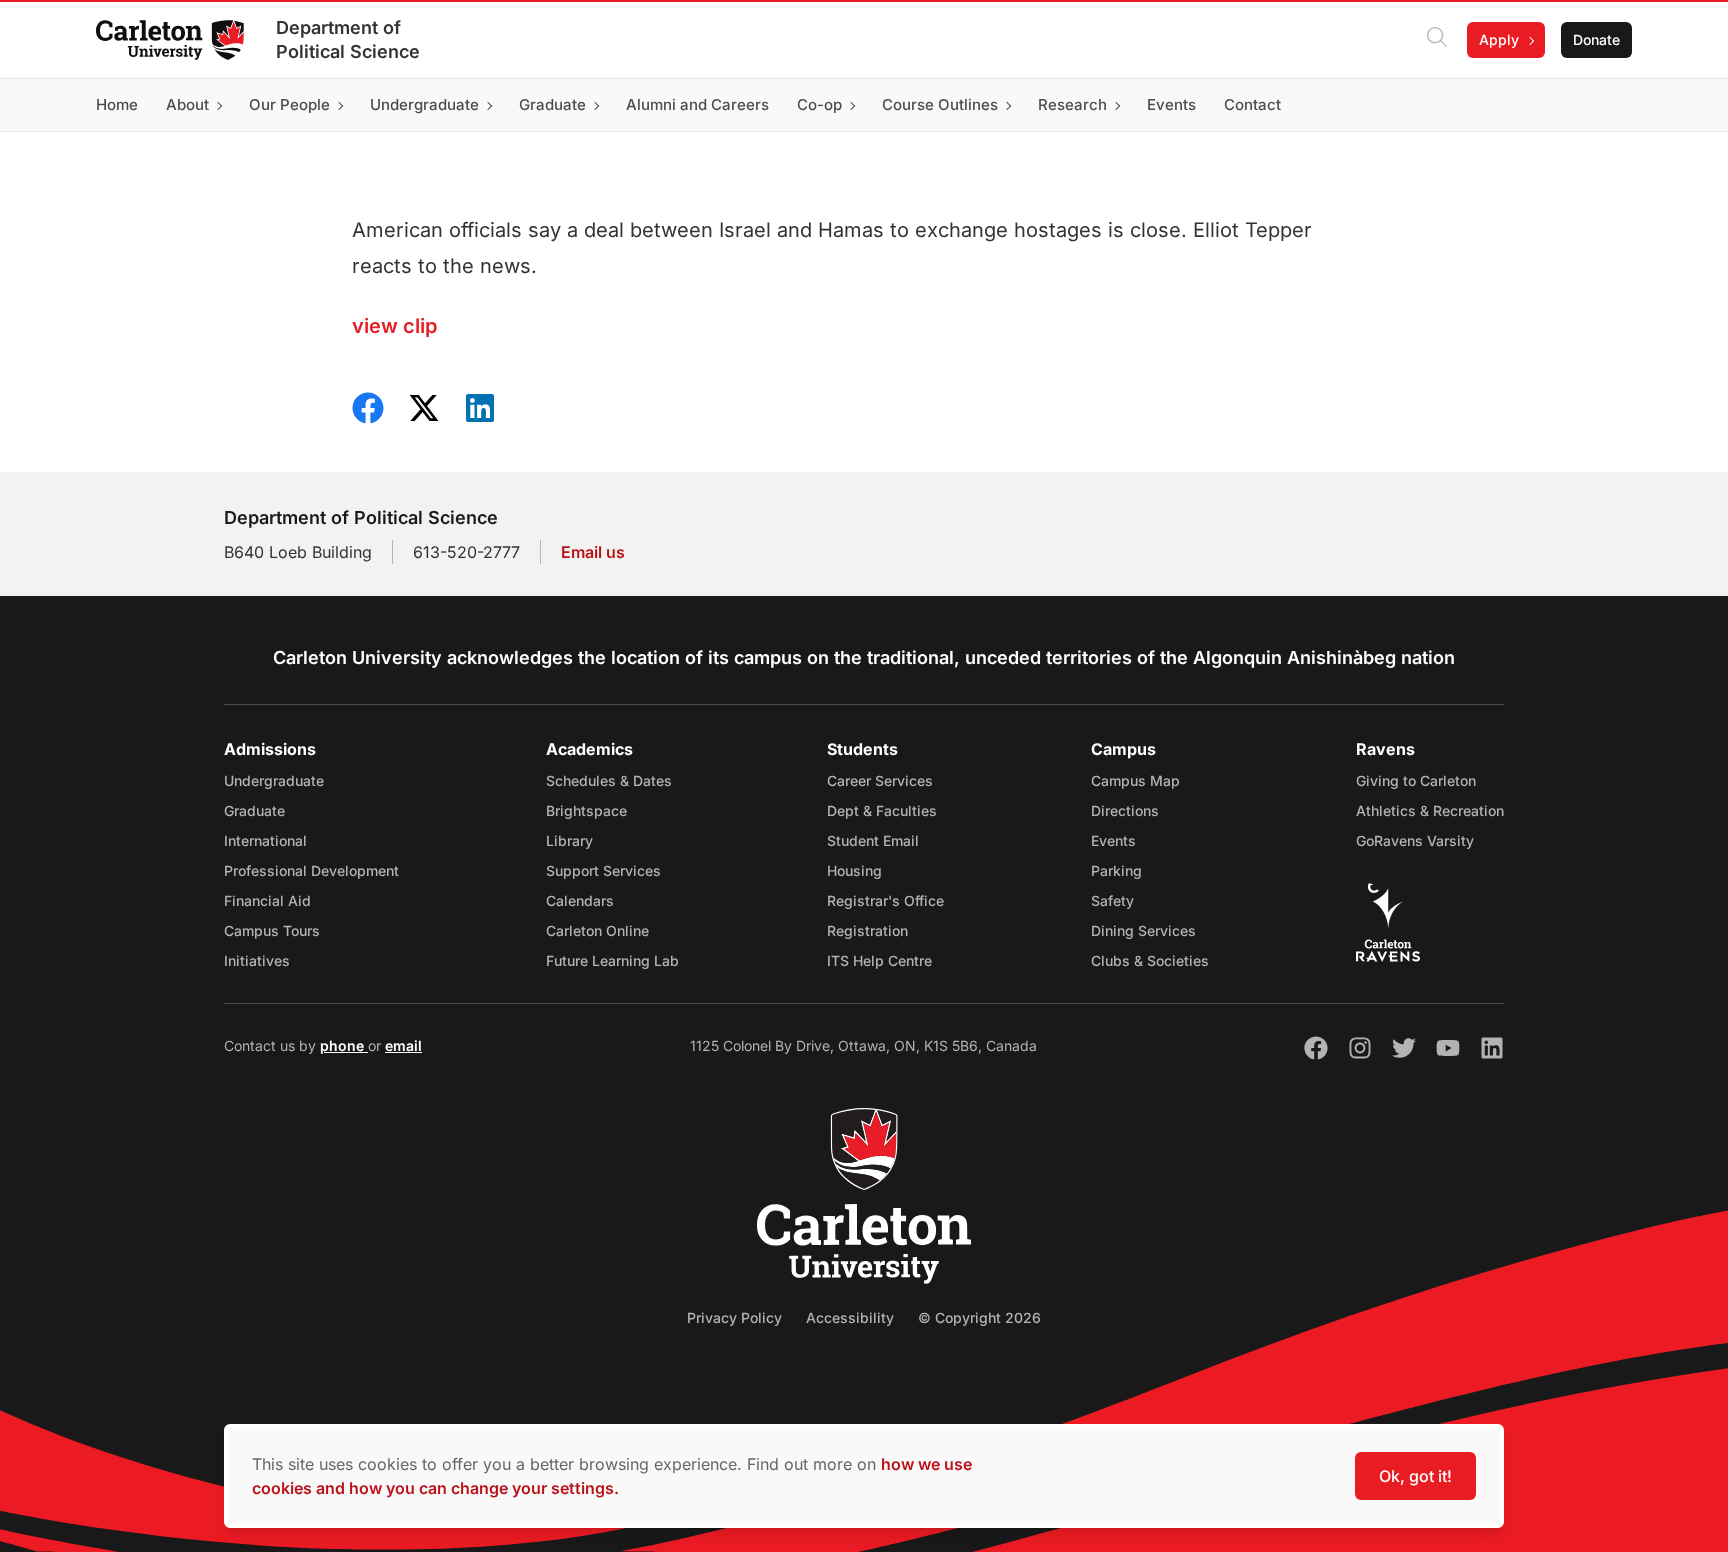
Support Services (603, 870)
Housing (854, 870)
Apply (1499, 39)
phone (344, 1045)
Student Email (873, 840)
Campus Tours (272, 930)
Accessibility (850, 1317)
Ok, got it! (1415, 1476)
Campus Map (1135, 780)
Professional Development (311, 870)
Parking (1116, 870)
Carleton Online (597, 930)
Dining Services (1143, 930)
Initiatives (257, 960)
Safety (1112, 900)
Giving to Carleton (1416, 780)
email (403, 1045)
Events (1113, 840)
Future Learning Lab (612, 960)
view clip (394, 326)
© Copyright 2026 (979, 1317)
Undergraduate (274, 780)
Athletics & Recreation (1430, 810)
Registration (867, 930)
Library (569, 840)
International (265, 840)
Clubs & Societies (1150, 960)
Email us (593, 552)
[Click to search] (1437, 40)
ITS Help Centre (879, 960)
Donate (1596, 39)
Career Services (880, 780)
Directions (1125, 810)
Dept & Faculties (882, 810)
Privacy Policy (734, 1317)
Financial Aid (267, 900)
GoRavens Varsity (1415, 840)
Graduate (254, 810)
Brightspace (586, 810)
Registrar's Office (885, 900)
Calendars (580, 900)
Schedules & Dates (609, 780)
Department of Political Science (348, 39)
